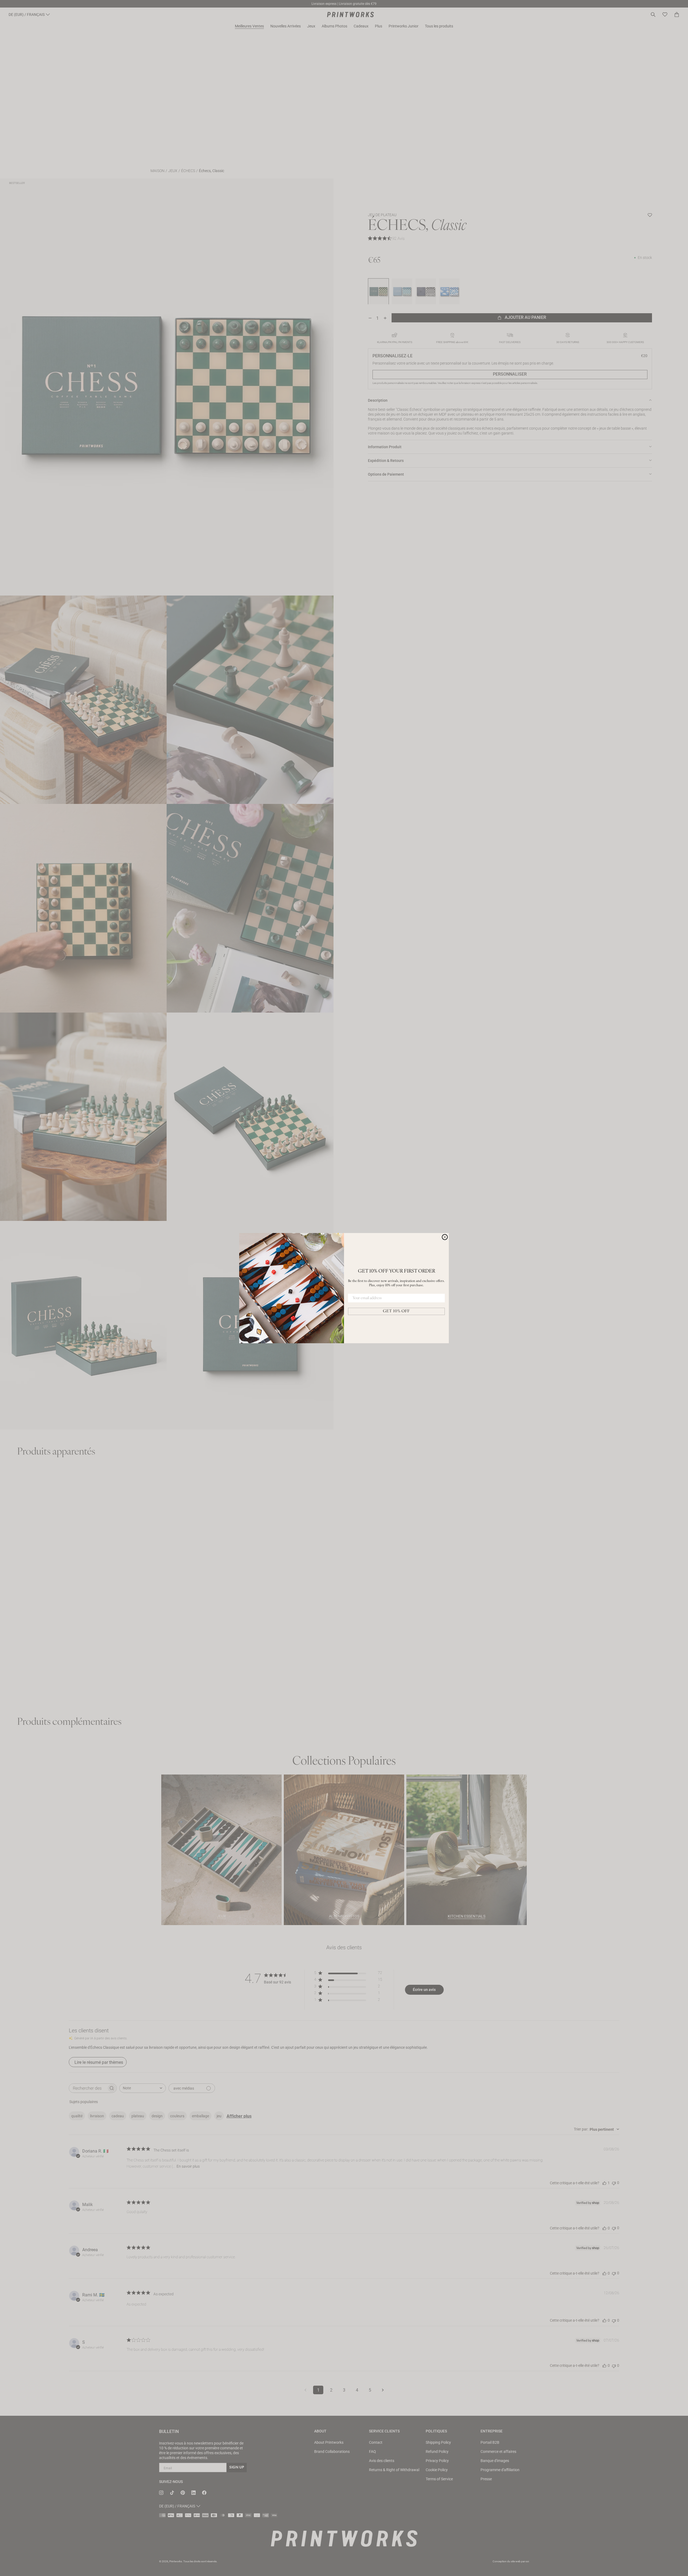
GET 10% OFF (396, 1311)
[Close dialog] (445, 1237)
